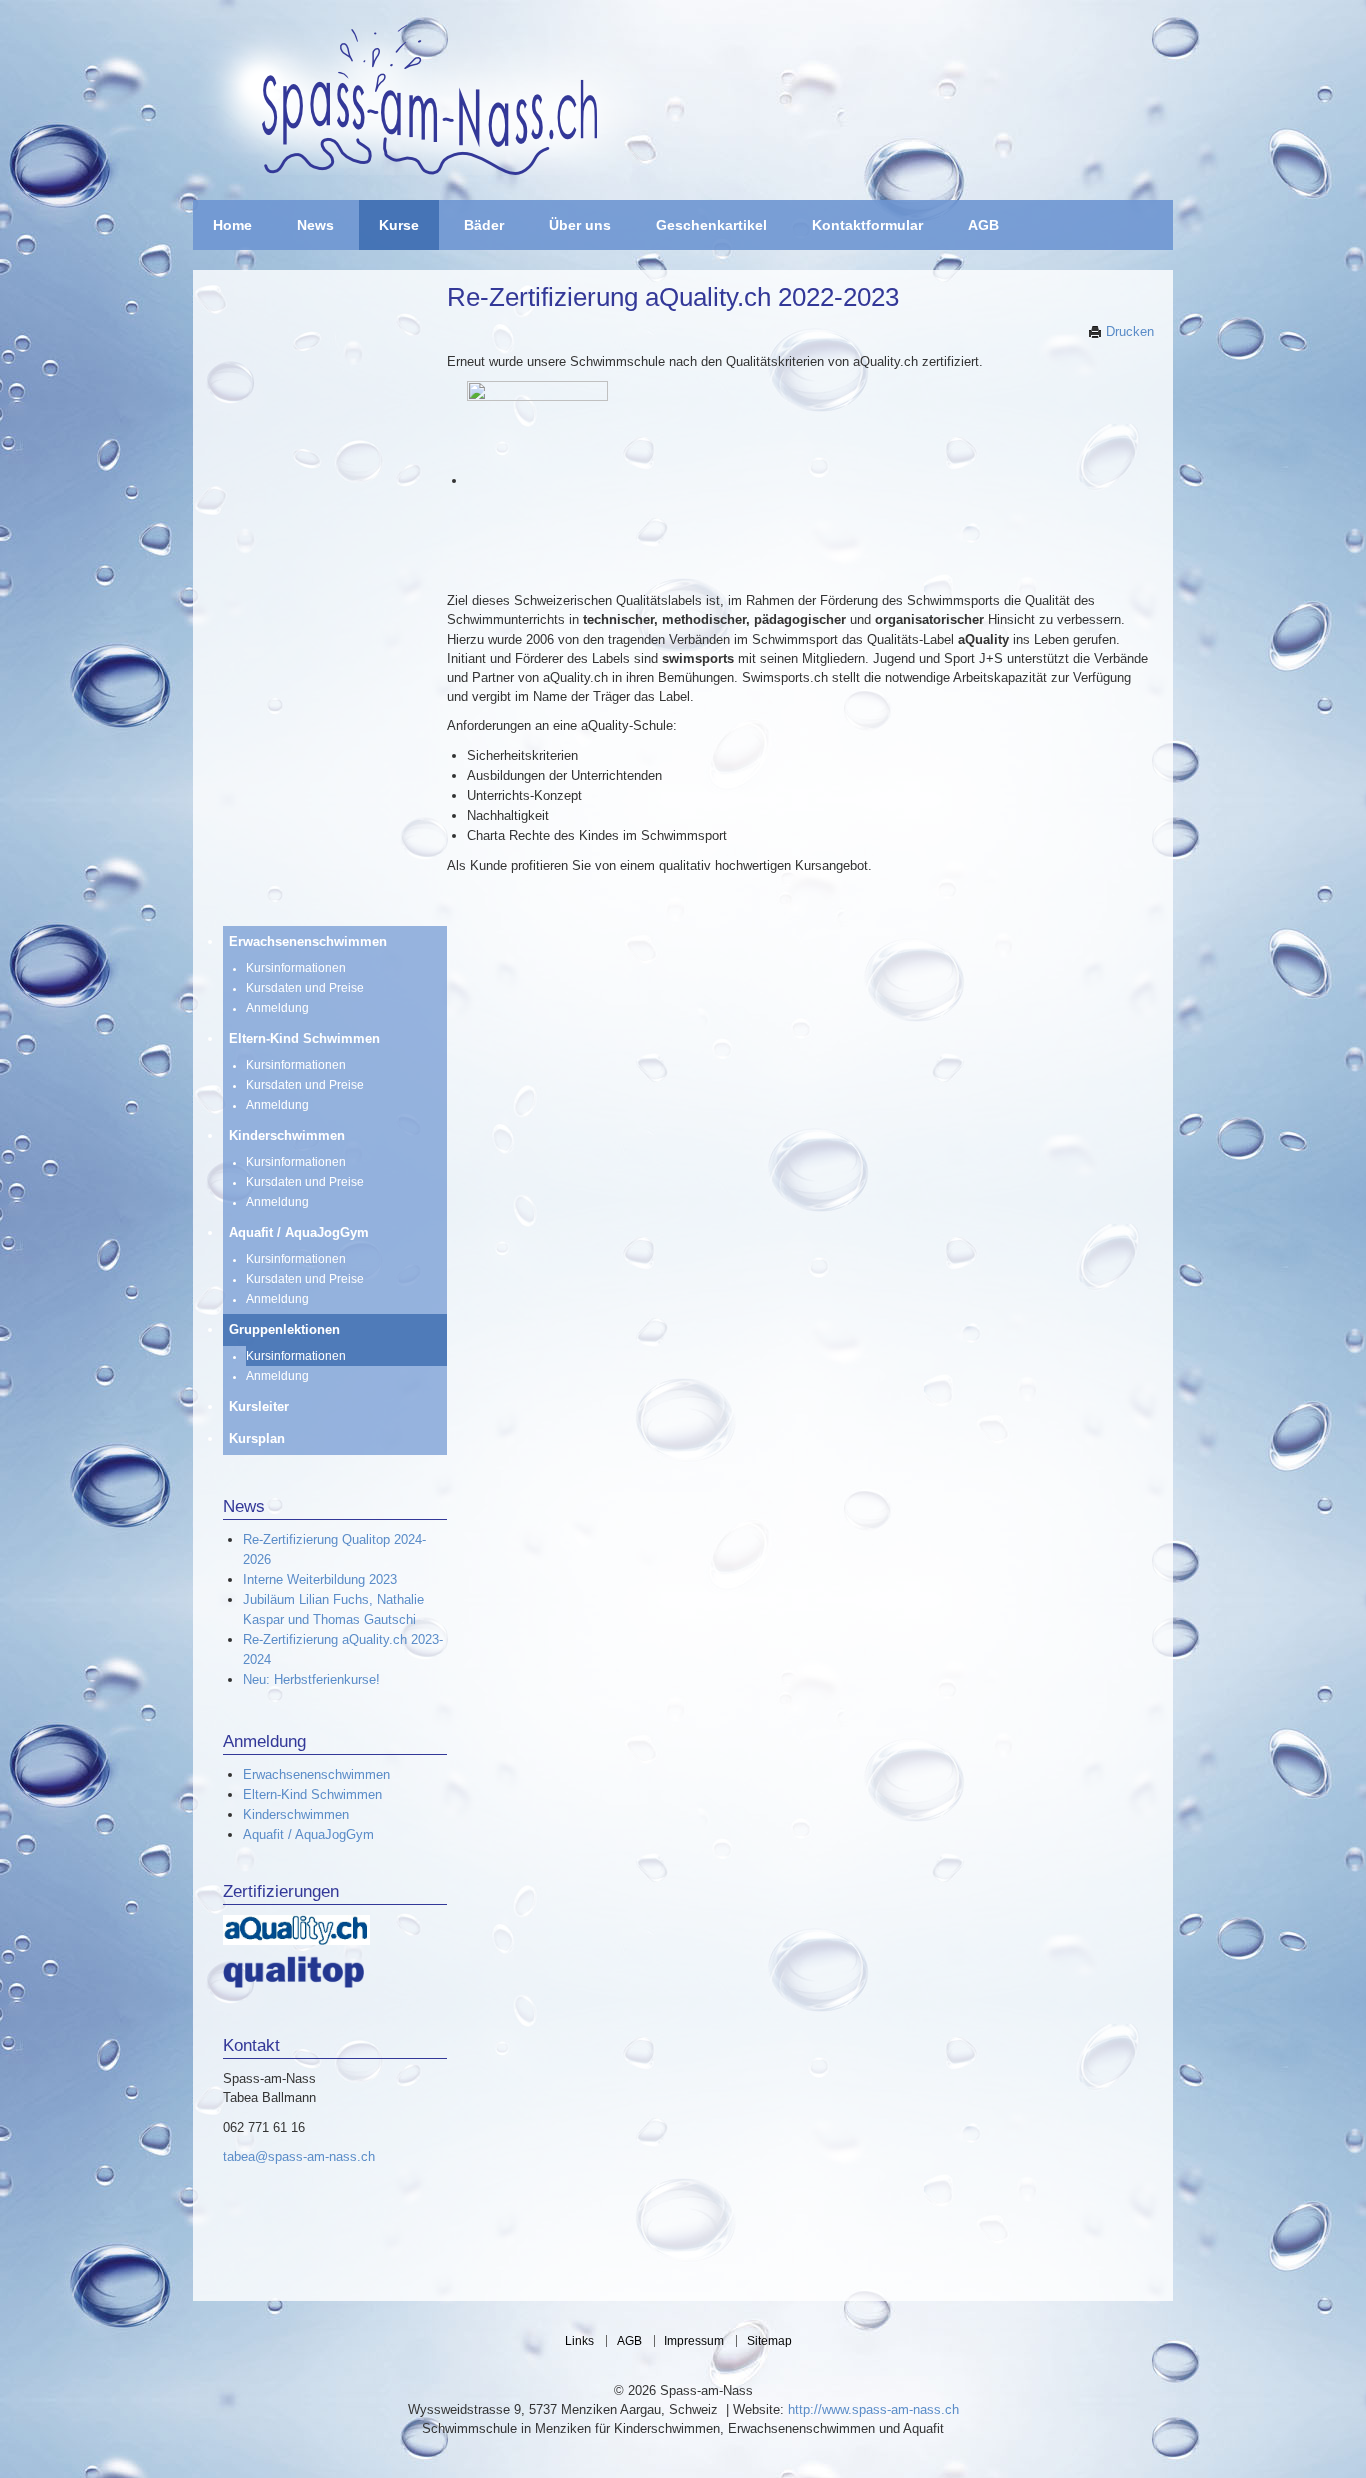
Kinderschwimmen (296, 1814)
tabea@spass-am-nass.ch (299, 2156)
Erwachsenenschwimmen (316, 1774)
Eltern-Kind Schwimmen (312, 1794)
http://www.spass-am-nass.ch (873, 2409)
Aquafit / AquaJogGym (308, 1834)
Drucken (1128, 331)
